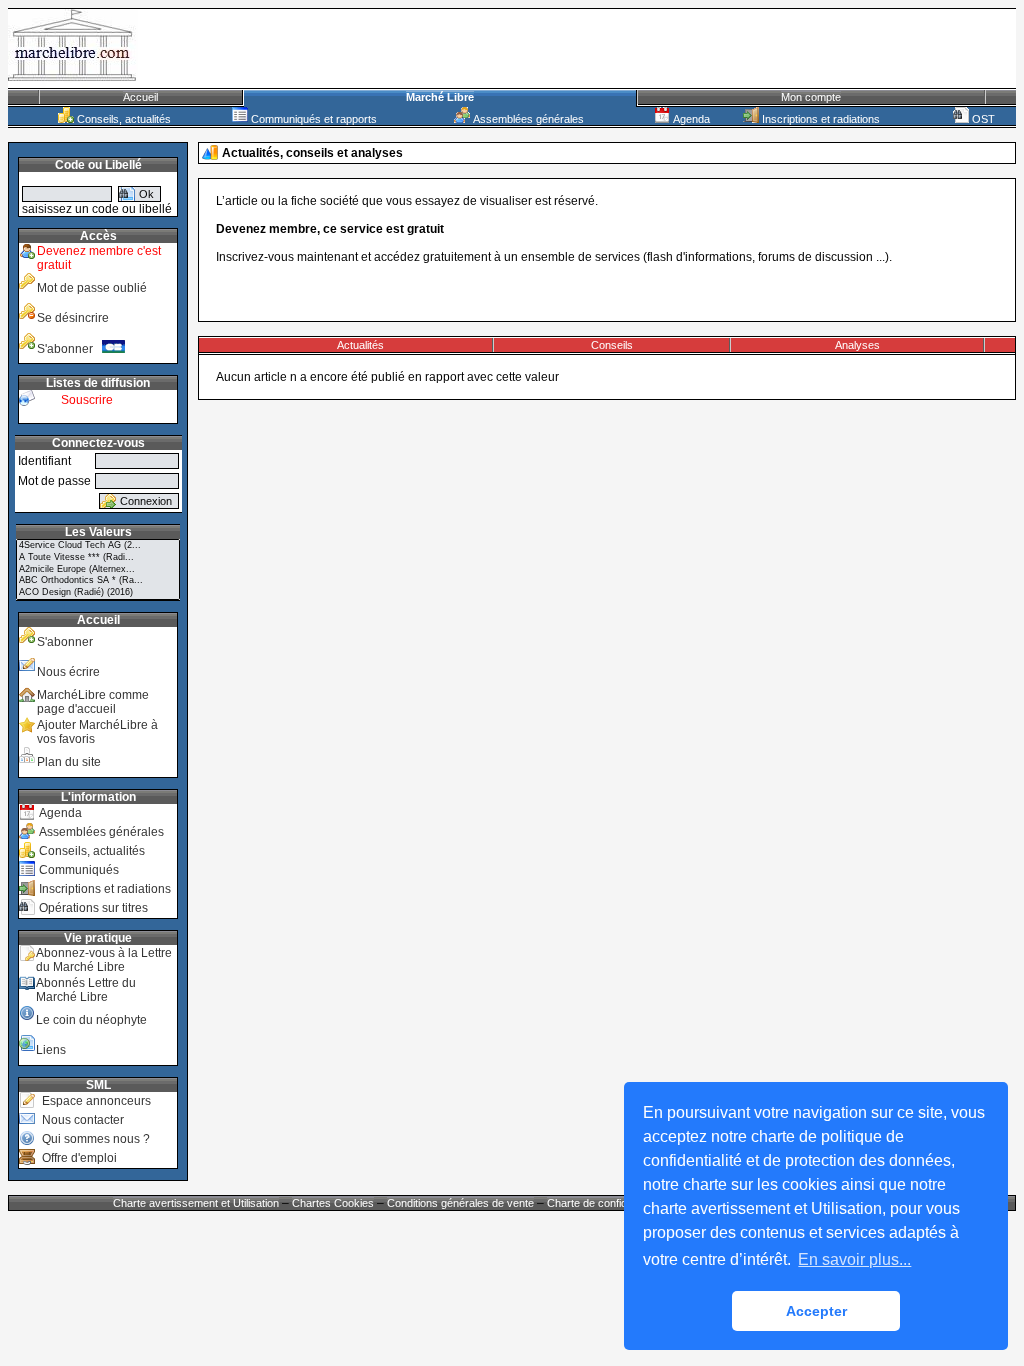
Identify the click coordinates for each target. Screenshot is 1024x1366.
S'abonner (69, 349)
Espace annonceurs (96, 1101)
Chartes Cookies (333, 1203)
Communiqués (79, 870)
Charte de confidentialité (605, 1203)
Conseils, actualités (122, 119)
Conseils (612, 345)
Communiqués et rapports (312, 119)
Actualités (360, 345)
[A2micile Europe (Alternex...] (98, 570)
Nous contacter (83, 1120)
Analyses (857, 345)
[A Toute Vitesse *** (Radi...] (98, 558)
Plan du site (69, 762)
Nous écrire (68, 672)
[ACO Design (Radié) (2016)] (98, 593)
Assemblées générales (527, 119)
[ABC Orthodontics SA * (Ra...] (98, 581)
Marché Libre (440, 97)
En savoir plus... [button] (854, 1259)
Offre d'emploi (79, 1158)
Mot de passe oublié (92, 288)
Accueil (140, 97)
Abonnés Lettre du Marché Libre (86, 990)
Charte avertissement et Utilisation (196, 1203)
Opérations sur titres (93, 908)
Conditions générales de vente (460, 1203)
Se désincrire (73, 318)
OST (982, 119)
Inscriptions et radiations (819, 119)
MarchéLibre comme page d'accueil (93, 702)
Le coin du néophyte (91, 1020)
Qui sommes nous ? (96, 1139)
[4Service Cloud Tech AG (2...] (98, 546)
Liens (51, 1050)
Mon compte (811, 97)
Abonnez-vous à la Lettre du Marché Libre (104, 960)
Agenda (690, 119)
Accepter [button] (816, 1311)
